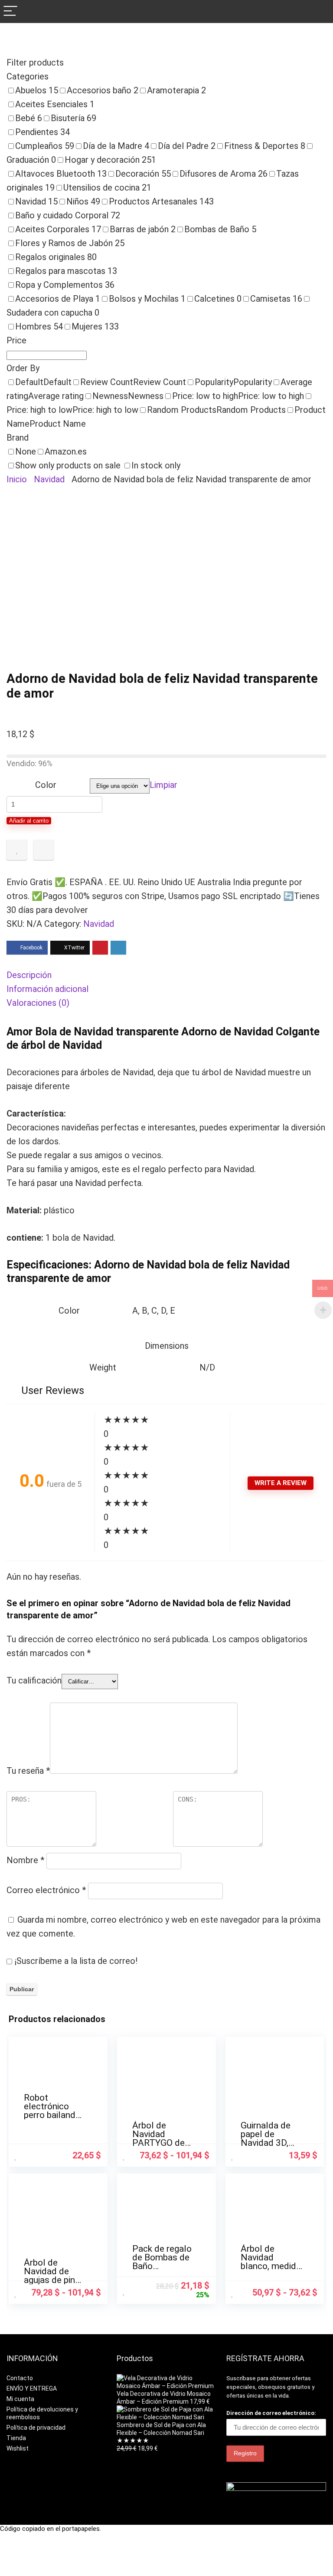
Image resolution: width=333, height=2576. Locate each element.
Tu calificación (34, 1680)
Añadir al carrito (29, 821)
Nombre (25, 1860)
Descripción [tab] (29, 975)
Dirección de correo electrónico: (271, 2413)
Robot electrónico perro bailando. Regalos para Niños (53, 2115)
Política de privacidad (36, 2428)
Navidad (49, 479)
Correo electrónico (46, 1890)
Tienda (16, 2438)
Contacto (20, 2378)
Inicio (17, 479)
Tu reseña (28, 1771)
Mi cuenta (20, 2399)
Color (46, 785)
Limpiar (163, 785)
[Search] (320, 12)
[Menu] (10, 12)
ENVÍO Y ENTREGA (32, 2388)
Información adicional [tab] (47, 989)
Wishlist (18, 2448)
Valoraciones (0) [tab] (38, 1003)
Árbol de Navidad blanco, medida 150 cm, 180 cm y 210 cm (271, 2266)
